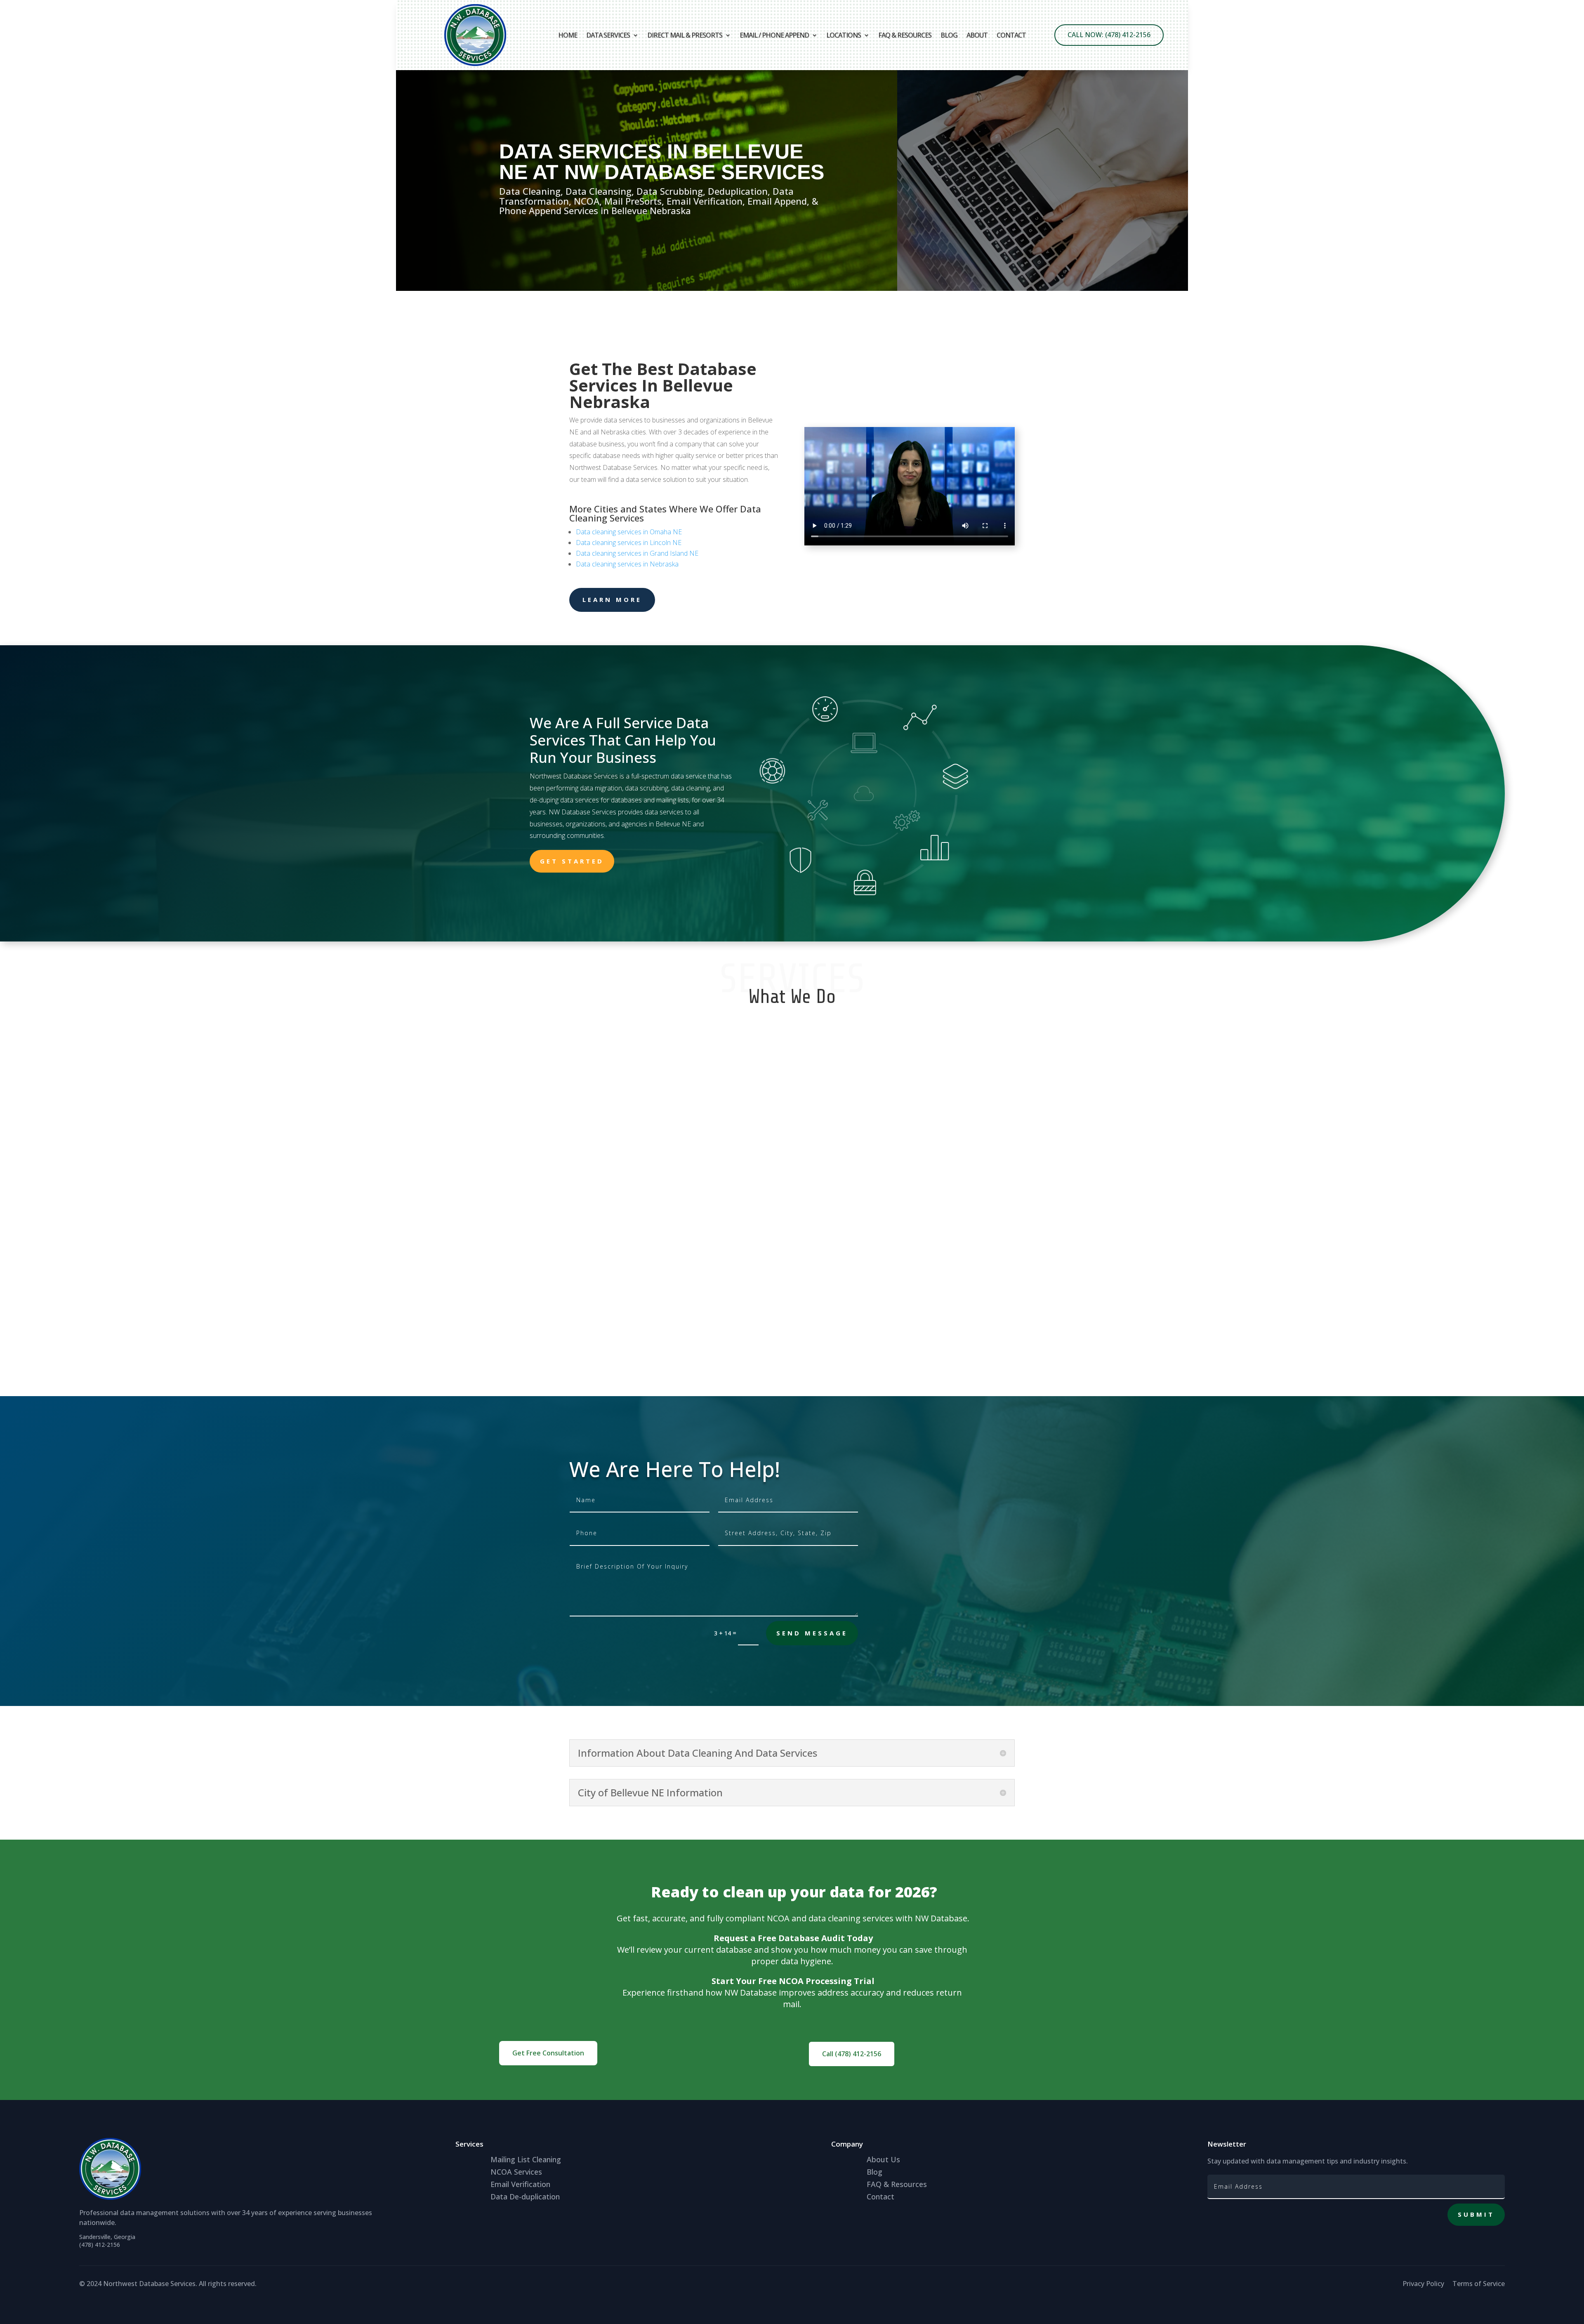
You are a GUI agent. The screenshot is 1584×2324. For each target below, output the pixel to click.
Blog (949, 35)
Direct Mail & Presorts (685, 35)
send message (812, 1633)
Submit (1476, 2214)
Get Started (572, 861)
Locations (844, 35)
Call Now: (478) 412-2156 (1109, 35)
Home (568, 35)
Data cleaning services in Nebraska (627, 564)
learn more (612, 599)
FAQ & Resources (905, 35)
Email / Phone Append (774, 35)
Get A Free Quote (567, 290)
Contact (1011, 35)
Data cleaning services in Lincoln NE (629, 543)
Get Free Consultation (548, 2053)
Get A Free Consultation (1395, 290)
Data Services (608, 35)
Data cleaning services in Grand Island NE (637, 553)
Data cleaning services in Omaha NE (629, 532)
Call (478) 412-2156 (852, 2054)
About (977, 35)
